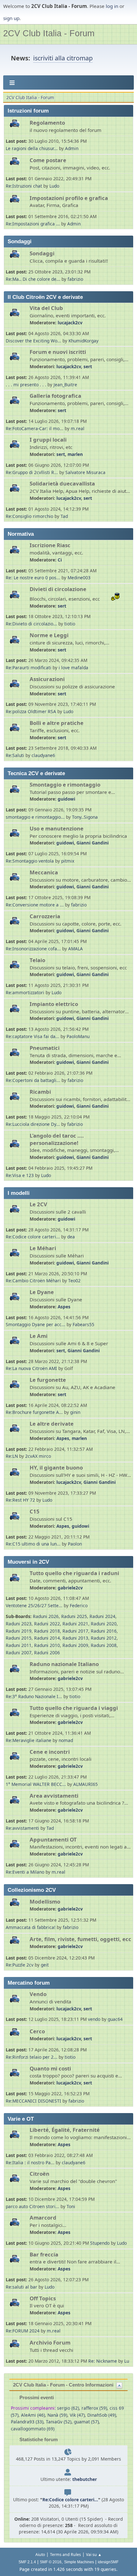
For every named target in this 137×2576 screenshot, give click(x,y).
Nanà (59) (57, 2415)
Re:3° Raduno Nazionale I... (34, 1696)
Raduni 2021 (75, 1624)
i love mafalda (73, 668)
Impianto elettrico (54, 1004)
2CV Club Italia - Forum (49, 33)
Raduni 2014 (47, 1638)
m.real (78, 428)
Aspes (64, 1307)
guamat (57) (86, 2422)
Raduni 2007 (19, 1653)
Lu (127, 2361)
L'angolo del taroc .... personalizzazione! (57, 1139)
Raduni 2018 (47, 1631)
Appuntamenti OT (53, 1839)
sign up (11, 18)
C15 (35, 1511)
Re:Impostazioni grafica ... (33, 224)
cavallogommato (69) (33, 2429)
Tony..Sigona (85, 817)
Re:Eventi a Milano (25, 1872)
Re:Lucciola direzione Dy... (33, 1124)
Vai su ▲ (94, 2555)
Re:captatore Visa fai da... (32, 1036)
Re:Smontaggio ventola (30, 861)
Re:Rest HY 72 (20, 1500)
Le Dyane (42, 1292)
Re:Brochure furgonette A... (34, 1412)
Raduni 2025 (74, 1616)
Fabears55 (83, 1324)
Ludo (54, 186)
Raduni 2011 (19, 1645)
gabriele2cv (70, 1588)
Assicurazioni (47, 679)
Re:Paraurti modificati (29, 668)
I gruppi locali (48, 440)
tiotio (70, 624)
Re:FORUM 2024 (23, 2331)
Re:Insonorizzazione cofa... (33, 949)
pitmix (68, 861)
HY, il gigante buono (56, 1467)
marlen (75, 454)
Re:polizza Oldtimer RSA (31, 711)
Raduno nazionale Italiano (64, 1664)
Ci (60, 560)
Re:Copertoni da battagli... (33, 1080)
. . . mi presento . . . (27, 385)
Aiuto (40, 2555)
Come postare (48, 160)
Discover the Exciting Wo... (33, 341)
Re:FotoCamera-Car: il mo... (35, 428)
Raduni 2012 (104, 1638)
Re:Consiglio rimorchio (29, 516)
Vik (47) (77, 2415)
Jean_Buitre (65, 385)
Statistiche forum (38, 2439)
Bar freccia (44, 2254)
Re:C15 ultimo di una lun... (33, 1544)
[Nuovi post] (17, 127)
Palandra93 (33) (27, 2422)
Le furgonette (48, 1380)
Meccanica (44, 872)
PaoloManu (78, 1036)
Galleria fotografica (55, 396)
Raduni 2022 (47, 1624)
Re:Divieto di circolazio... (31, 624)
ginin (75, 1412)
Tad (64, 516)
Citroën (40, 2174)
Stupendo (100, 2243)
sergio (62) (68, 2408)
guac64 (115, 2019)
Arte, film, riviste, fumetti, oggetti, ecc (80, 1939)
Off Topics (43, 2298)
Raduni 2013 (75, 1638)
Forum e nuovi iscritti (58, 352)
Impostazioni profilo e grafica (69, 198)
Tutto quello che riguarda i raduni (74, 1573)
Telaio (37, 960)
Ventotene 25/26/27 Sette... (34, 1605)
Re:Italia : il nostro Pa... (30, 2163)
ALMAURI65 (86, 1784)
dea (71, 1237)
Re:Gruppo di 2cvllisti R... (32, 472)
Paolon (75, 1544)
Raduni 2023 (19, 1624)
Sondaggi (42, 253)
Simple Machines (79, 2562)
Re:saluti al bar (22, 2287)
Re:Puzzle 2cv (20, 1965)
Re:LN (12, 1456)
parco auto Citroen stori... (32, 2206)
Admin (72, 148)
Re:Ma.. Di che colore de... (33, 279)
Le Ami (39, 1336)
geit (45, 1965)
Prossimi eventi (36, 2397)
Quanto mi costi (50, 2068)
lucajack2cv (70, 323)
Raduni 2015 (19, 1638)
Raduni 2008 (104, 1645)
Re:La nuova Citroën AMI (31, 1368)
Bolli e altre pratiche (57, 723)
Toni (71, 2206)
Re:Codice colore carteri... (33, 1237)
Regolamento (47, 123)
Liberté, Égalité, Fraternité (65, 2130)
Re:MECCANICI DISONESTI (34, 2101)
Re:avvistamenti (22, 1828)
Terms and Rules (65, 2555)
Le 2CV (38, 1204)
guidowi (66, 799)
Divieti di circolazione (58, 589)
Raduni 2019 (19, 1631)
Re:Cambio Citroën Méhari (33, 1281)
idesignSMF (108, 2562)
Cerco (37, 2031)
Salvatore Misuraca (85, 472)
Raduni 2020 (104, 1624)
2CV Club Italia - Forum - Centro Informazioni (63, 2385)
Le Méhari (43, 1248)
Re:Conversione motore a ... (35, 905)
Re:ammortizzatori (25, 992)
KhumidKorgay (83, 341)
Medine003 (79, 578)
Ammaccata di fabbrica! (31, 1927)
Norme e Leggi (49, 635)
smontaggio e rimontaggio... (35, 817)
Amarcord (43, 2218)
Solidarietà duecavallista (62, 483)
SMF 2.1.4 (27, 2562)
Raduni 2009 (75, 1645)
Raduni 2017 (75, 1631)
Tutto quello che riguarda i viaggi (74, 1708)
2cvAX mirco (38, 1456)
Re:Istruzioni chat (24, 186)
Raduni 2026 (46, 1616)
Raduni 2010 (47, 1645)
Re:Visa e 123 (20, 1175)
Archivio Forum (50, 2342)
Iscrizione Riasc (50, 545)
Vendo (38, 1994)
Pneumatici (45, 1048)
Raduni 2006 (47, 1653)
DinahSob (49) (102, 2415)
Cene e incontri (50, 1752)
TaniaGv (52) (59, 2422)
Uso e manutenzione (57, 828)
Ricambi (40, 1092)
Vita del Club (46, 308)
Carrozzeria (45, 916)
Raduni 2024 (102, 1616)
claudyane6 (43, 755)
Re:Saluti (15, 755)
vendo (94, 2019)
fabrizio (75, 279)
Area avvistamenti (54, 1796)
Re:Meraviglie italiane (29, 1740)
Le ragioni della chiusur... (32, 148)
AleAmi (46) (33, 2415)
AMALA (76, 949)
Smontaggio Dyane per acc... (36, 1324)
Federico (79, 1605)
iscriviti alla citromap (63, 58)
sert (88, 366)
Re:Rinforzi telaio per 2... (32, 2057)
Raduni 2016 (104, 1631)
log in (112, 6)
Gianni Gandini (93, 843)
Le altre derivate (52, 1424)
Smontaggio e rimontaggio (65, 785)
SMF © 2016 (51, 2562)
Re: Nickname (103, 2361)
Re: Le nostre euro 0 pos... (33, 578)
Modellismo (45, 1901)
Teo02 (74, 1281)
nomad (66, 1740)
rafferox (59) (94, 2408)
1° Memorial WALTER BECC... (36, 1784)
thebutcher (85, 2479)
